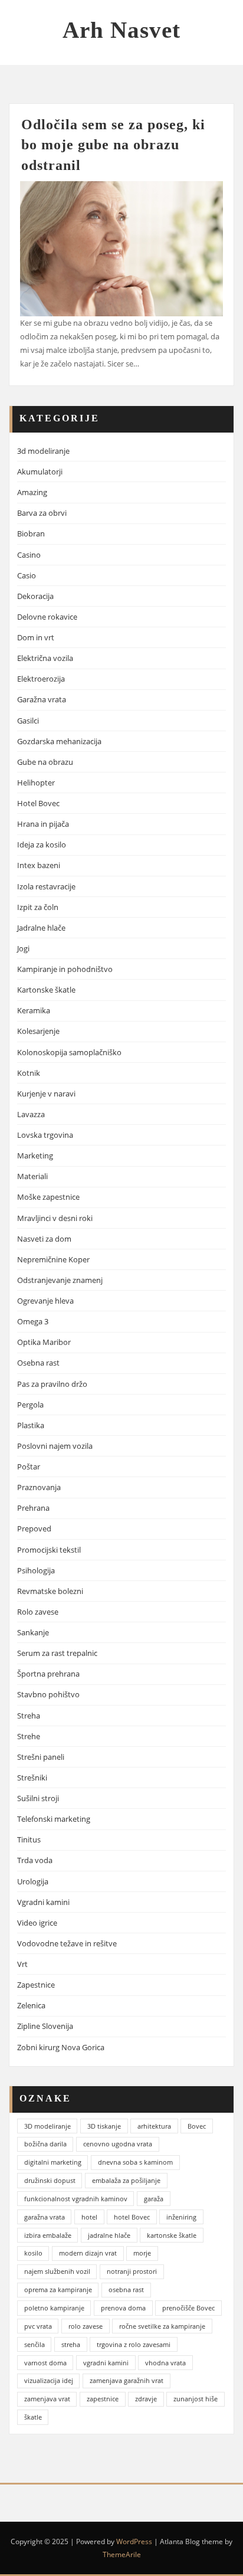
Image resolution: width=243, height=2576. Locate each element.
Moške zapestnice (48, 1197)
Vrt (22, 1964)
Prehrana (33, 1508)
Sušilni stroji (38, 1798)
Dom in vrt (36, 637)
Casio (27, 575)
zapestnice (103, 2399)
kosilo (33, 2253)
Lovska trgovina (45, 1135)
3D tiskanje (104, 2126)
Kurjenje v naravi (46, 1094)
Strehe (29, 1736)
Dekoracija (35, 596)
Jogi (23, 948)
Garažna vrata (42, 699)
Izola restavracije (46, 886)
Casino (29, 555)
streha (71, 2344)
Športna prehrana (48, 1674)
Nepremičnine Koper (53, 1259)
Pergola (30, 1405)
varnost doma (45, 2363)
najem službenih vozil (57, 2271)
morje (142, 2253)
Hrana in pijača (43, 824)
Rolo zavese (38, 1612)
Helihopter (36, 783)
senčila (35, 2344)
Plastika (31, 1425)
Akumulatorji (40, 472)
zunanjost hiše (196, 2399)
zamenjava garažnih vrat (127, 2380)
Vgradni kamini (43, 1902)
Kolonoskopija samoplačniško (69, 1052)
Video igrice (37, 1923)
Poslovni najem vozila (55, 1446)
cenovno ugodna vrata (118, 2144)
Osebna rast (38, 1363)
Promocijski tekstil (49, 1550)
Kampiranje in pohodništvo (65, 969)
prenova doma (123, 2308)
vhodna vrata (165, 2363)
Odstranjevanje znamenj (60, 1280)
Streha (29, 1716)
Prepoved (34, 1528)
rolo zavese (86, 2326)
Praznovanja (39, 1487)
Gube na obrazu (45, 762)
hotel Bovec (132, 2217)
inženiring (181, 2217)
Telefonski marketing (54, 1819)
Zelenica (31, 2005)
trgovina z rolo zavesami (134, 2344)
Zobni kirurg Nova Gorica (61, 2047)
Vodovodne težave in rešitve (67, 1943)
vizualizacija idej (49, 2380)
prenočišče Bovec (188, 2308)
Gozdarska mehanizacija (59, 741)
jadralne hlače (109, 2235)
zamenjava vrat (47, 2399)
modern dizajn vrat (88, 2253)
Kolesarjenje (38, 1031)
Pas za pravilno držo (52, 1384)
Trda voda (35, 1860)
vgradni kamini (106, 2363)
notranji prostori (132, 2271)
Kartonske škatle (46, 990)
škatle (33, 2417)
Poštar (29, 1467)
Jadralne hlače (41, 928)
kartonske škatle (172, 2235)
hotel (89, 2217)
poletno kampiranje (54, 2308)
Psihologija (36, 1570)
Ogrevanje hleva (45, 1301)
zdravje (146, 2399)
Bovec (197, 2126)
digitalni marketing (53, 2162)
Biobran (31, 533)
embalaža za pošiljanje (126, 2180)
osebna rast (126, 2289)
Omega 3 (33, 1321)
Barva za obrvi (42, 513)
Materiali (32, 1176)
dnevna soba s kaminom (135, 2162)
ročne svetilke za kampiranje (162, 2326)
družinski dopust (50, 2180)
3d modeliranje (43, 451)
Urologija (33, 1881)
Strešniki (32, 1778)
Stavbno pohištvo (48, 1694)
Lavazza (31, 1114)
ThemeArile (122, 2554)
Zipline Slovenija (45, 2026)
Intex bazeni (39, 865)
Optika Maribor (44, 1342)
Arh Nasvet (121, 30)
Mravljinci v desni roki (55, 1218)
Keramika (34, 1010)
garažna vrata (45, 2217)
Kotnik (29, 1073)
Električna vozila (45, 658)
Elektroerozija (41, 679)
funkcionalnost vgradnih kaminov (76, 2199)
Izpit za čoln (38, 907)
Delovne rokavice (47, 617)
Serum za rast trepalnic (57, 1653)
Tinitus (29, 1839)
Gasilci (28, 721)
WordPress (134, 2541)
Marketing (35, 1156)
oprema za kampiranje (58, 2289)
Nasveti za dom (44, 1239)
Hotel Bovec (38, 803)
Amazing (32, 492)
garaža (154, 2199)
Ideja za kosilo (42, 845)
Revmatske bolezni (50, 1591)
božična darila (45, 2144)
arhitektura (154, 2126)
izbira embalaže (48, 2235)
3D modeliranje (47, 2126)
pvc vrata (38, 2326)
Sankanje (33, 1632)
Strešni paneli (41, 1757)
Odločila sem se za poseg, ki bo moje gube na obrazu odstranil (113, 144)
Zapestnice (36, 1985)
